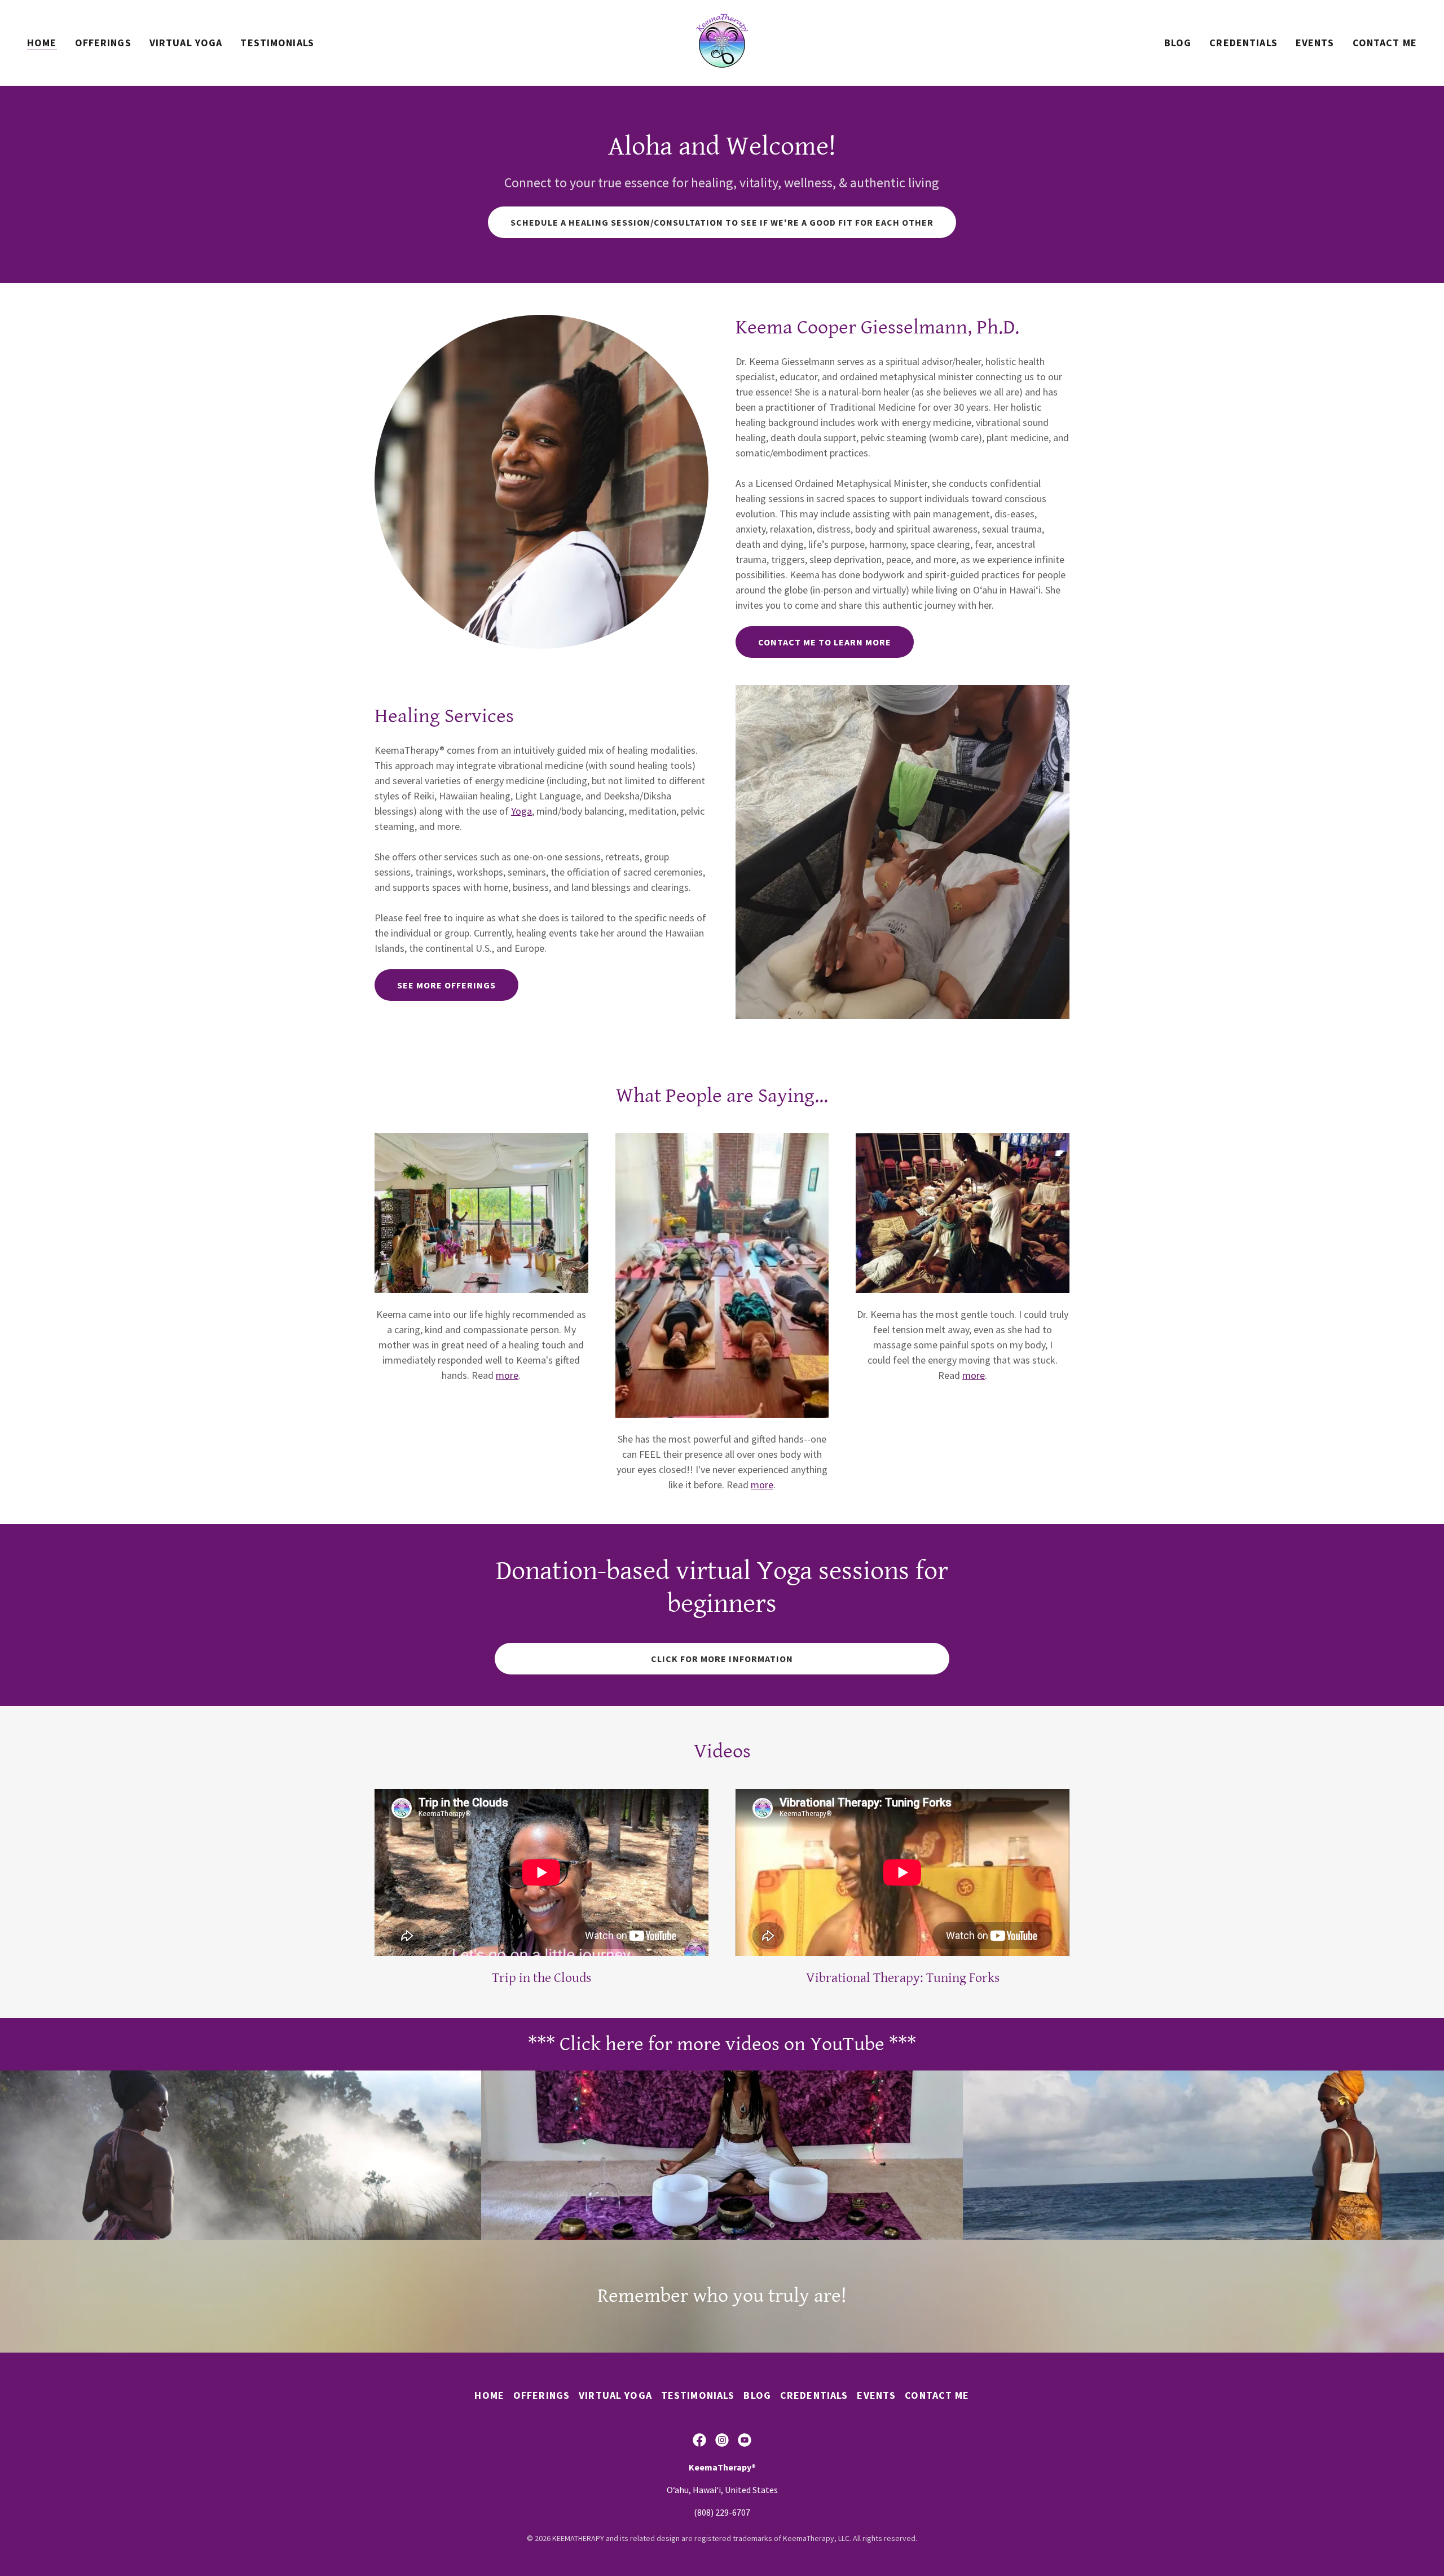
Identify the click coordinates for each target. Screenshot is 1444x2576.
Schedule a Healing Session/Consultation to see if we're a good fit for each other (722, 222)
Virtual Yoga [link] (186, 43)
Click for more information (722, 1659)
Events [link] (1315, 43)
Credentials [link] (1243, 43)
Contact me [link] (1385, 43)
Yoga (521, 811)
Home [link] (42, 43)
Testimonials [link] (277, 43)
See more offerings (446, 985)
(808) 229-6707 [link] (722, 2512)
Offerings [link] (103, 43)
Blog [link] (1178, 43)
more (507, 1375)
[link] (722, 41)
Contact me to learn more (825, 642)
